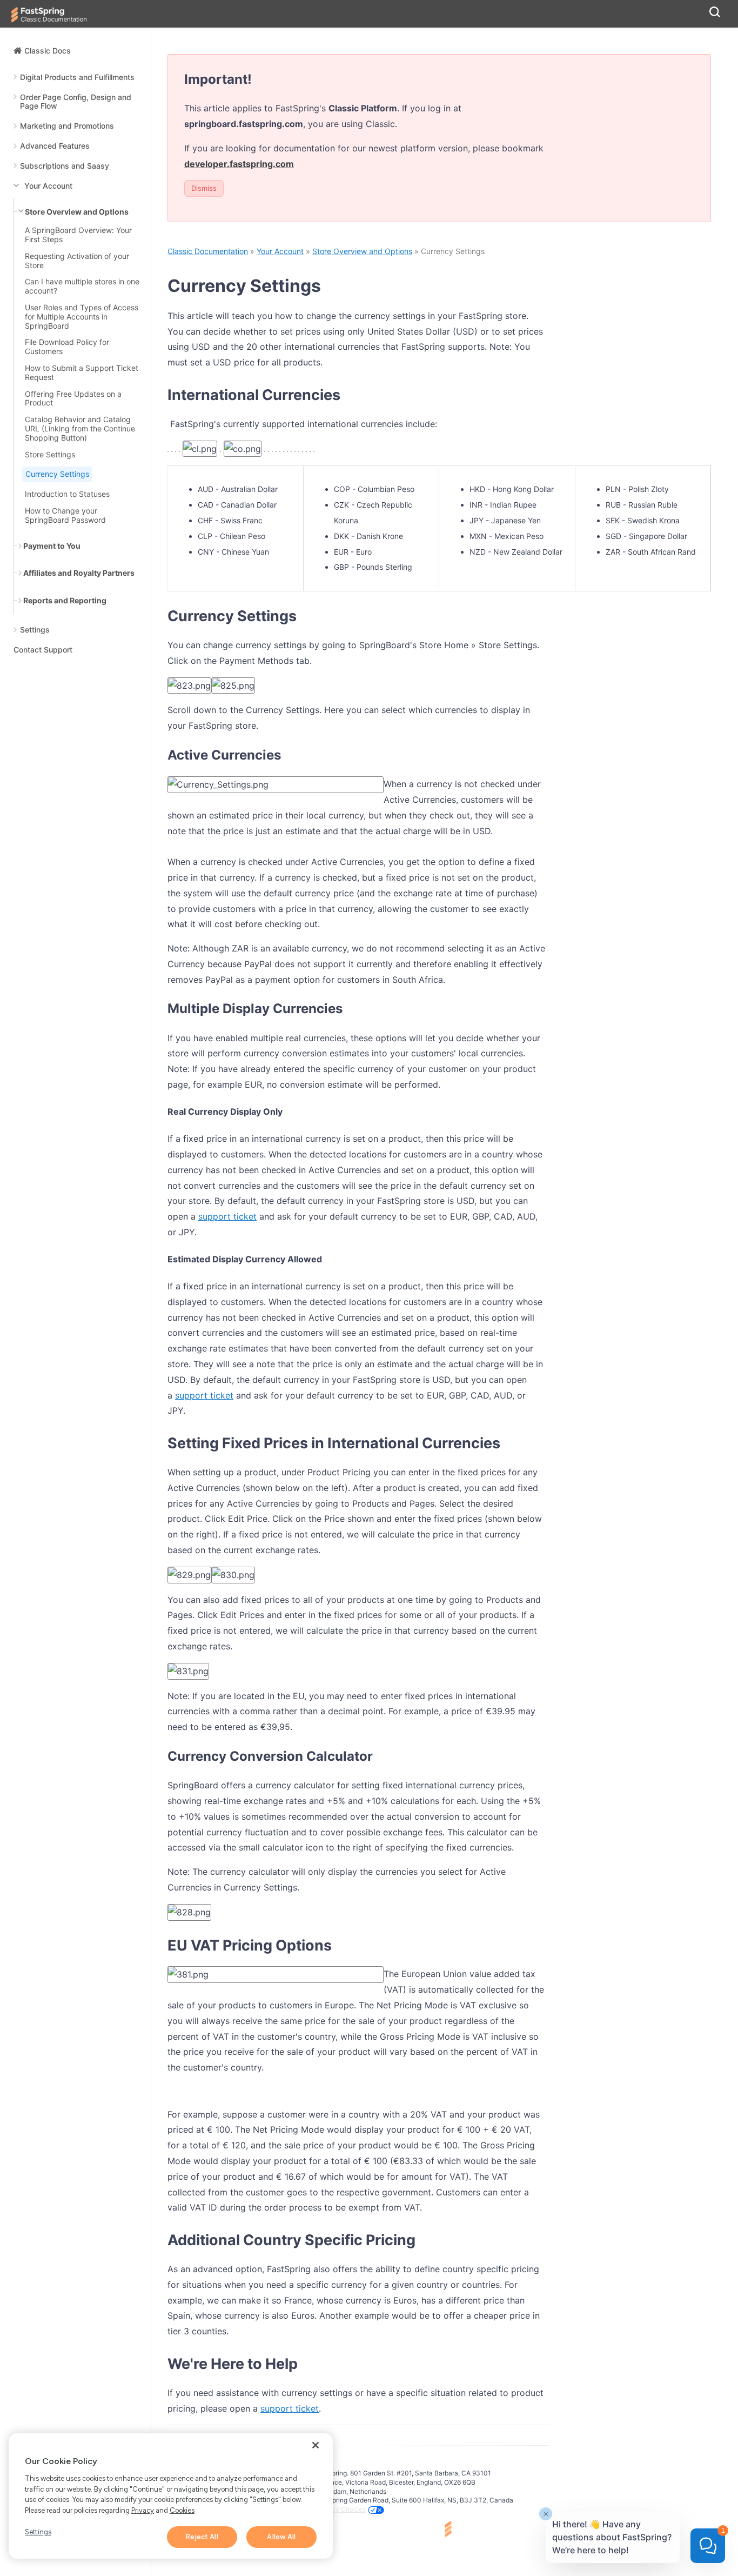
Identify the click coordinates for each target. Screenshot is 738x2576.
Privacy (143, 2510)
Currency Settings (57, 474)
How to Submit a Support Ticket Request (82, 373)
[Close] (316, 2445)
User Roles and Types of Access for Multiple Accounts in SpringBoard (82, 317)
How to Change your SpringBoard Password (65, 515)
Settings (38, 2532)
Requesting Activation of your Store (77, 261)
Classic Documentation (208, 251)
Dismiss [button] (204, 188)
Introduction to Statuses (67, 494)
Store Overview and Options (362, 251)
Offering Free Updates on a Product (73, 399)
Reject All (202, 2537)
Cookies (182, 2510)
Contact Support (43, 650)
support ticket (227, 1216)
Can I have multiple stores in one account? (82, 286)
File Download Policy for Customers (67, 347)
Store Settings (50, 455)
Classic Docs (48, 51)
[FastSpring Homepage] (490, 2530)
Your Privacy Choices (333, 2509)
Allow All (281, 2537)
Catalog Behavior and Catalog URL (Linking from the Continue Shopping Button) (80, 429)
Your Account (280, 251)
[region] (171, 2496)
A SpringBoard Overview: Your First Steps (78, 235)
